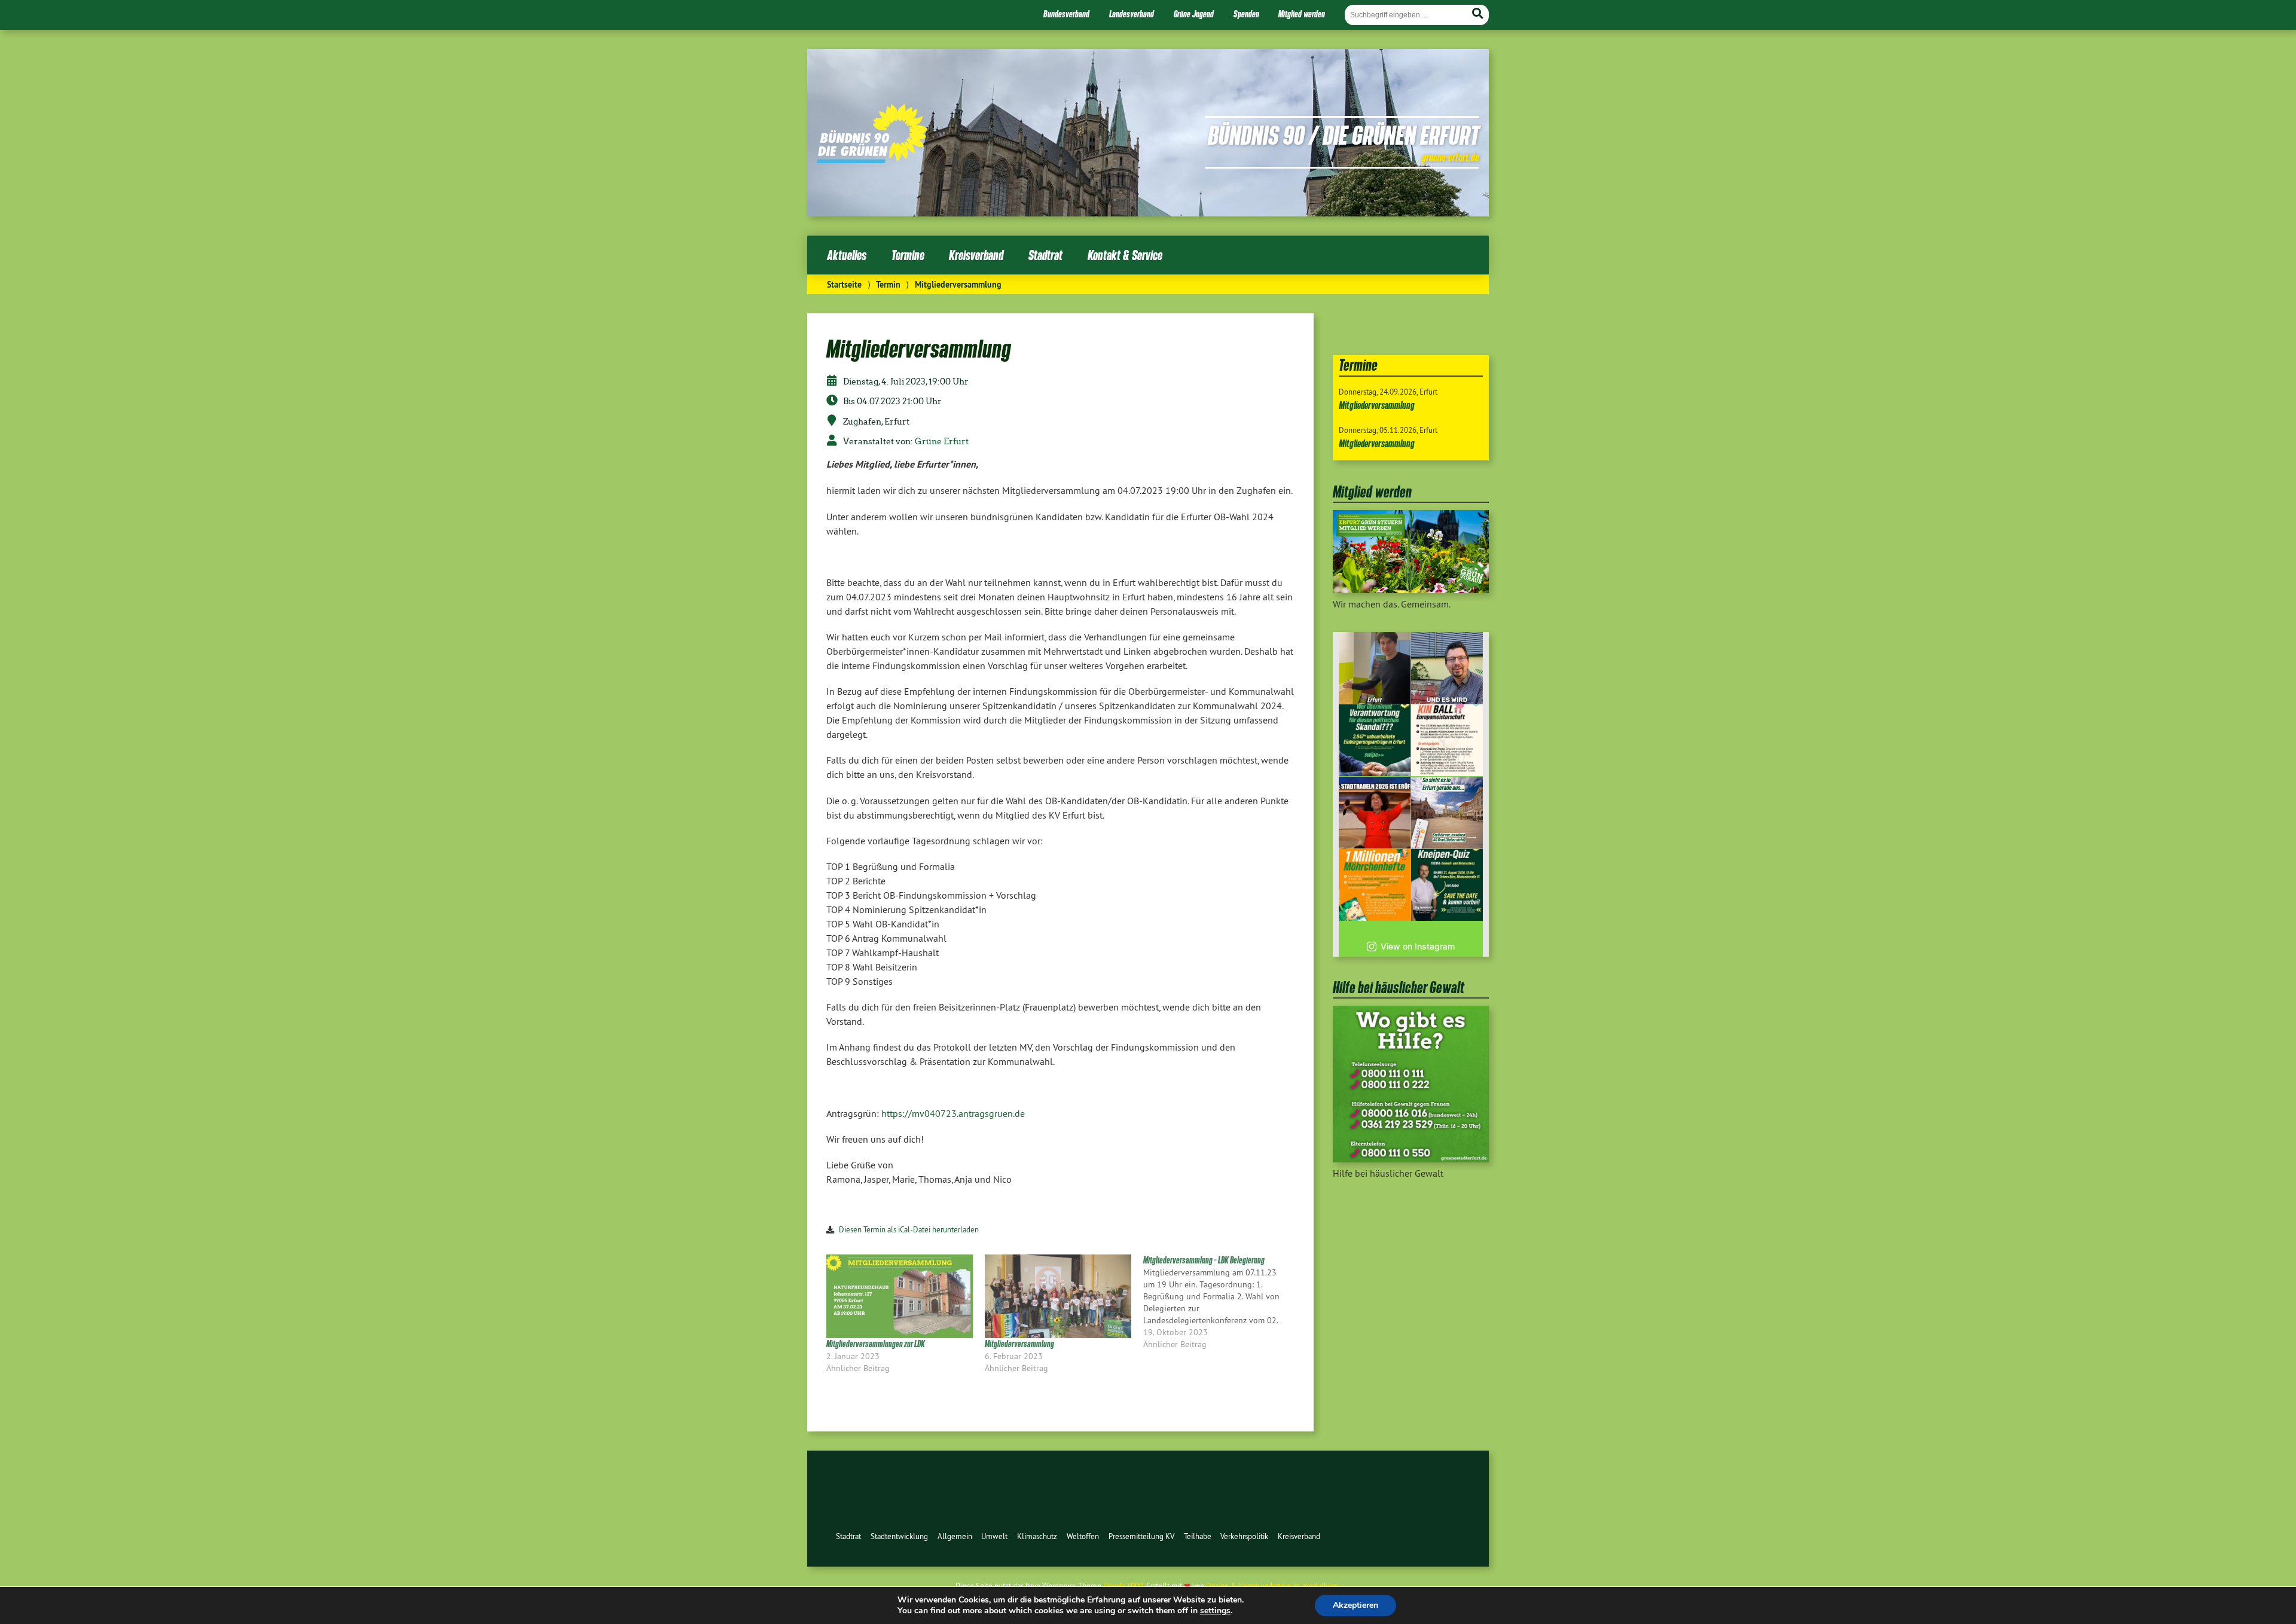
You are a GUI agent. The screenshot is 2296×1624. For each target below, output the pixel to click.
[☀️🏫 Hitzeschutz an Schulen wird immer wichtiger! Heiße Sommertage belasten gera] (1447, 668)
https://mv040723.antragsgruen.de (953, 1113)
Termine (908, 255)
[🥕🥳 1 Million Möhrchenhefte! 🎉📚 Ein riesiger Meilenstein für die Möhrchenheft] (1375, 885)
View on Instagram (1418, 946)
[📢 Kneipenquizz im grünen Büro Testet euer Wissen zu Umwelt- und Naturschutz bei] (1447, 885)
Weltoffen (1083, 1536)
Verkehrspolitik (1244, 1536)
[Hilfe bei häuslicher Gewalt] (1411, 1159)
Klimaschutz (1037, 1536)
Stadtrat (1045, 255)
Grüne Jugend (1194, 14)
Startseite (844, 284)
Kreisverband (976, 255)
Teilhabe (1198, 1536)
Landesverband (1132, 14)
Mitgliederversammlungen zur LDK (876, 1344)
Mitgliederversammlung (1019, 1344)
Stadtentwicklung (899, 1536)
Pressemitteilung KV (1141, 1536)
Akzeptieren (1355, 1605)
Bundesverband (1066, 14)
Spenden (1246, 14)
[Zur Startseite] (872, 160)
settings (1215, 1611)
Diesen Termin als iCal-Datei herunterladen (909, 1229)
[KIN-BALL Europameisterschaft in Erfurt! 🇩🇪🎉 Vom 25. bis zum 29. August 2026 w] (1447, 740)
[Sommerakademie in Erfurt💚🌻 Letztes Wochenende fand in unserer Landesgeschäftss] (1375, 668)
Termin (888, 284)
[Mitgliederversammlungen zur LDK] (900, 1296)
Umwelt (994, 1536)
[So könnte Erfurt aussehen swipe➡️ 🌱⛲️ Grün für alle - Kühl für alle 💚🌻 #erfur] (1447, 813)
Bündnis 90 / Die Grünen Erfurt (1344, 135)
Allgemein (955, 1536)
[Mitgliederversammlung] (1058, 1296)
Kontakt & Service (1125, 255)
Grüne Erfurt (942, 441)
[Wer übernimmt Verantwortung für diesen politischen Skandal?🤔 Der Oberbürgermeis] (1375, 740)
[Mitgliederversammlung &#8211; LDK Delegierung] (1222, 1302)
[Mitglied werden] (1411, 590)
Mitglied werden (1302, 14)
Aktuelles (847, 255)
